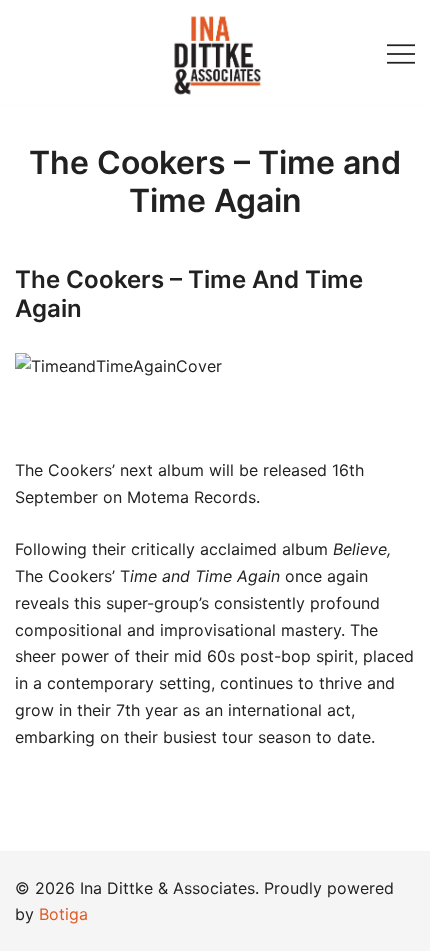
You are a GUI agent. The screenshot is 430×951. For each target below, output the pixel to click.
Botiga (63, 914)
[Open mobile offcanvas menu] (401, 52)
